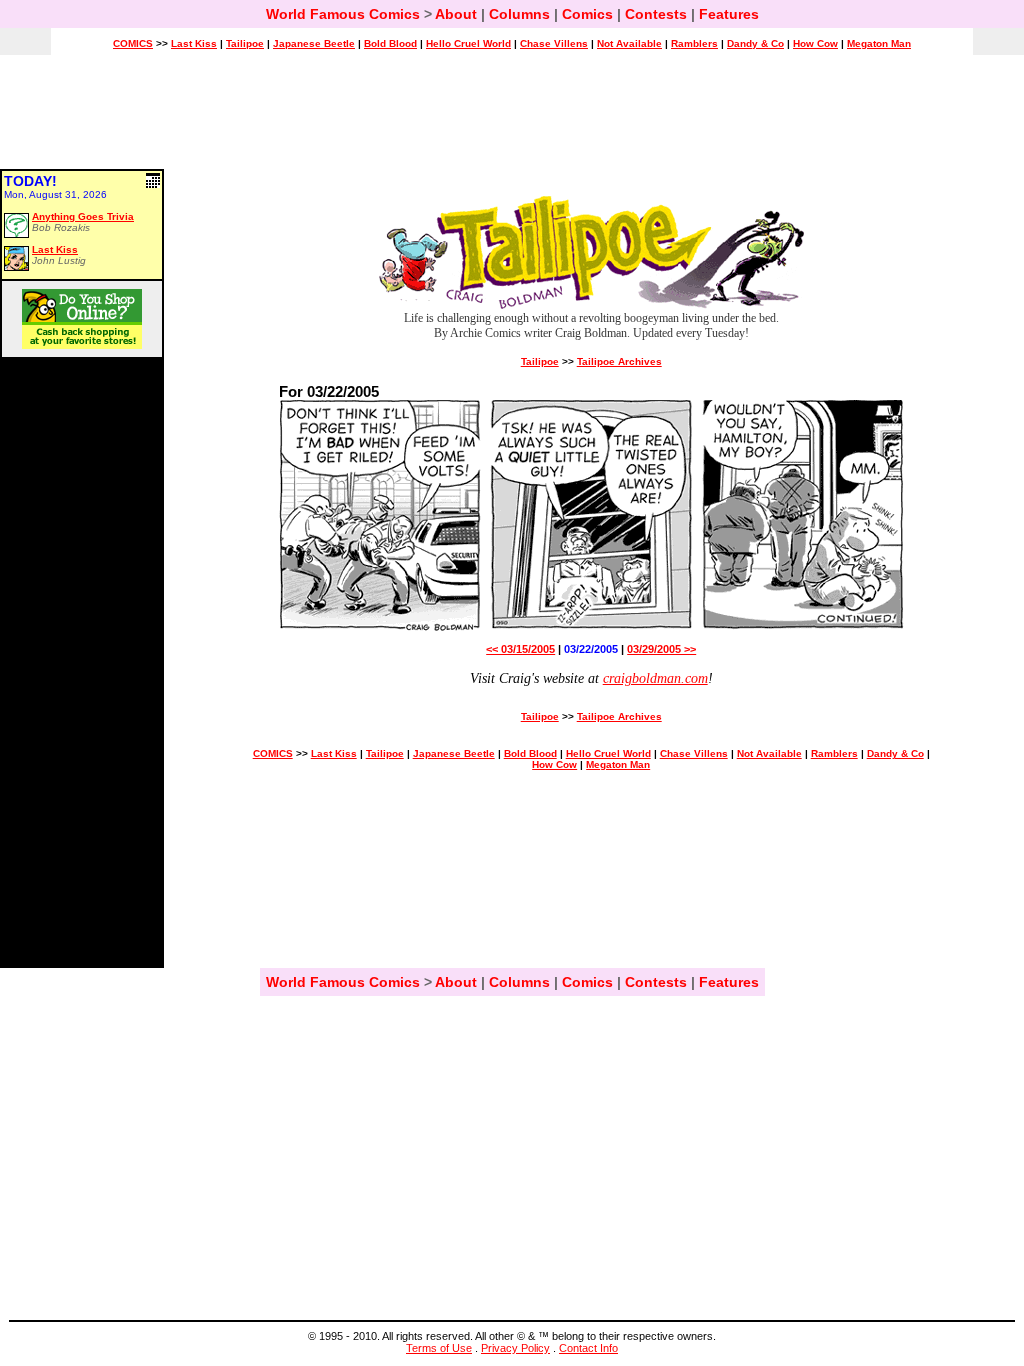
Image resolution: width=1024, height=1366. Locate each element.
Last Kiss (194, 43)
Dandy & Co (755, 43)
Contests (656, 14)
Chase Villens (554, 43)
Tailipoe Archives (619, 361)
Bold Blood (390, 43)
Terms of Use (439, 1348)
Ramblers (694, 43)
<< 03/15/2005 (520, 649)
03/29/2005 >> (661, 649)
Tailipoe (245, 43)
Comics (587, 14)
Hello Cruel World (468, 43)
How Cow (815, 43)
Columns (519, 14)
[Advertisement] (512, 121)
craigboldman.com (655, 678)
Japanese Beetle (314, 43)
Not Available (629, 43)
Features (729, 14)
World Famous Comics (343, 14)
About (456, 14)
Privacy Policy (515, 1348)
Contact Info (588, 1348)
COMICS (133, 43)
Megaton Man (879, 43)
